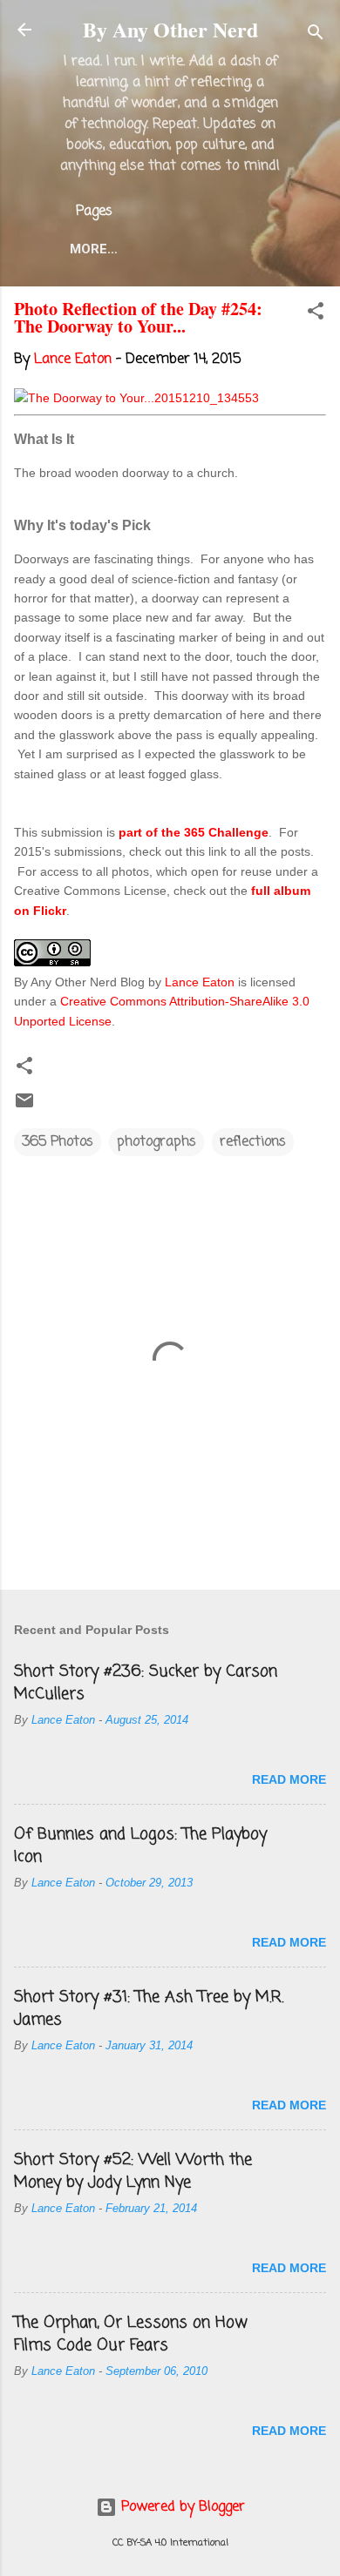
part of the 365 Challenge (194, 832)
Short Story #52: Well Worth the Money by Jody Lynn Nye (133, 2171)
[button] (316, 314)
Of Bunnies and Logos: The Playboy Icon (140, 1846)
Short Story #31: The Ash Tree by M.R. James (149, 2008)
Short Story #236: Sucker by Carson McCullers (146, 1683)
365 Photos (58, 1142)
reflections (253, 1142)
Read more (289, 1779)
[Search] (316, 35)
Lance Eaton (200, 982)
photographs (156, 1142)
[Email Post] (24, 1107)
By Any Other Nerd (170, 29)
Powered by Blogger (181, 2507)
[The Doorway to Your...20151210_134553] (136, 398)
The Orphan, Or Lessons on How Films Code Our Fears (131, 2334)
